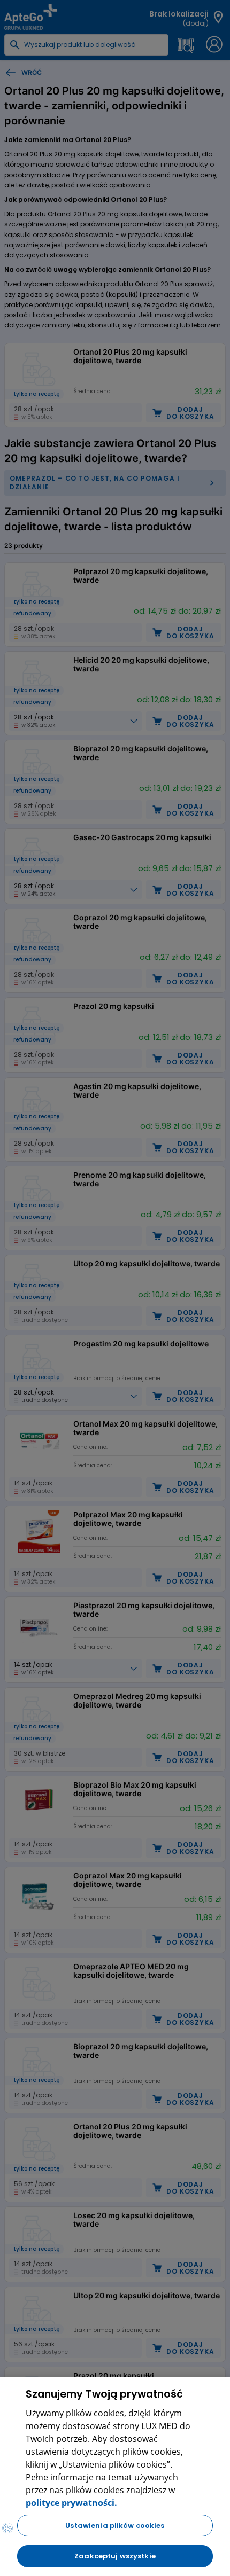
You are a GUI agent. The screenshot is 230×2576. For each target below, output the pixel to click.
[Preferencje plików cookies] (7, 2528)
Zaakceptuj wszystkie (115, 2556)
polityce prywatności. (71, 2503)
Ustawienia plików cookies (115, 2526)
